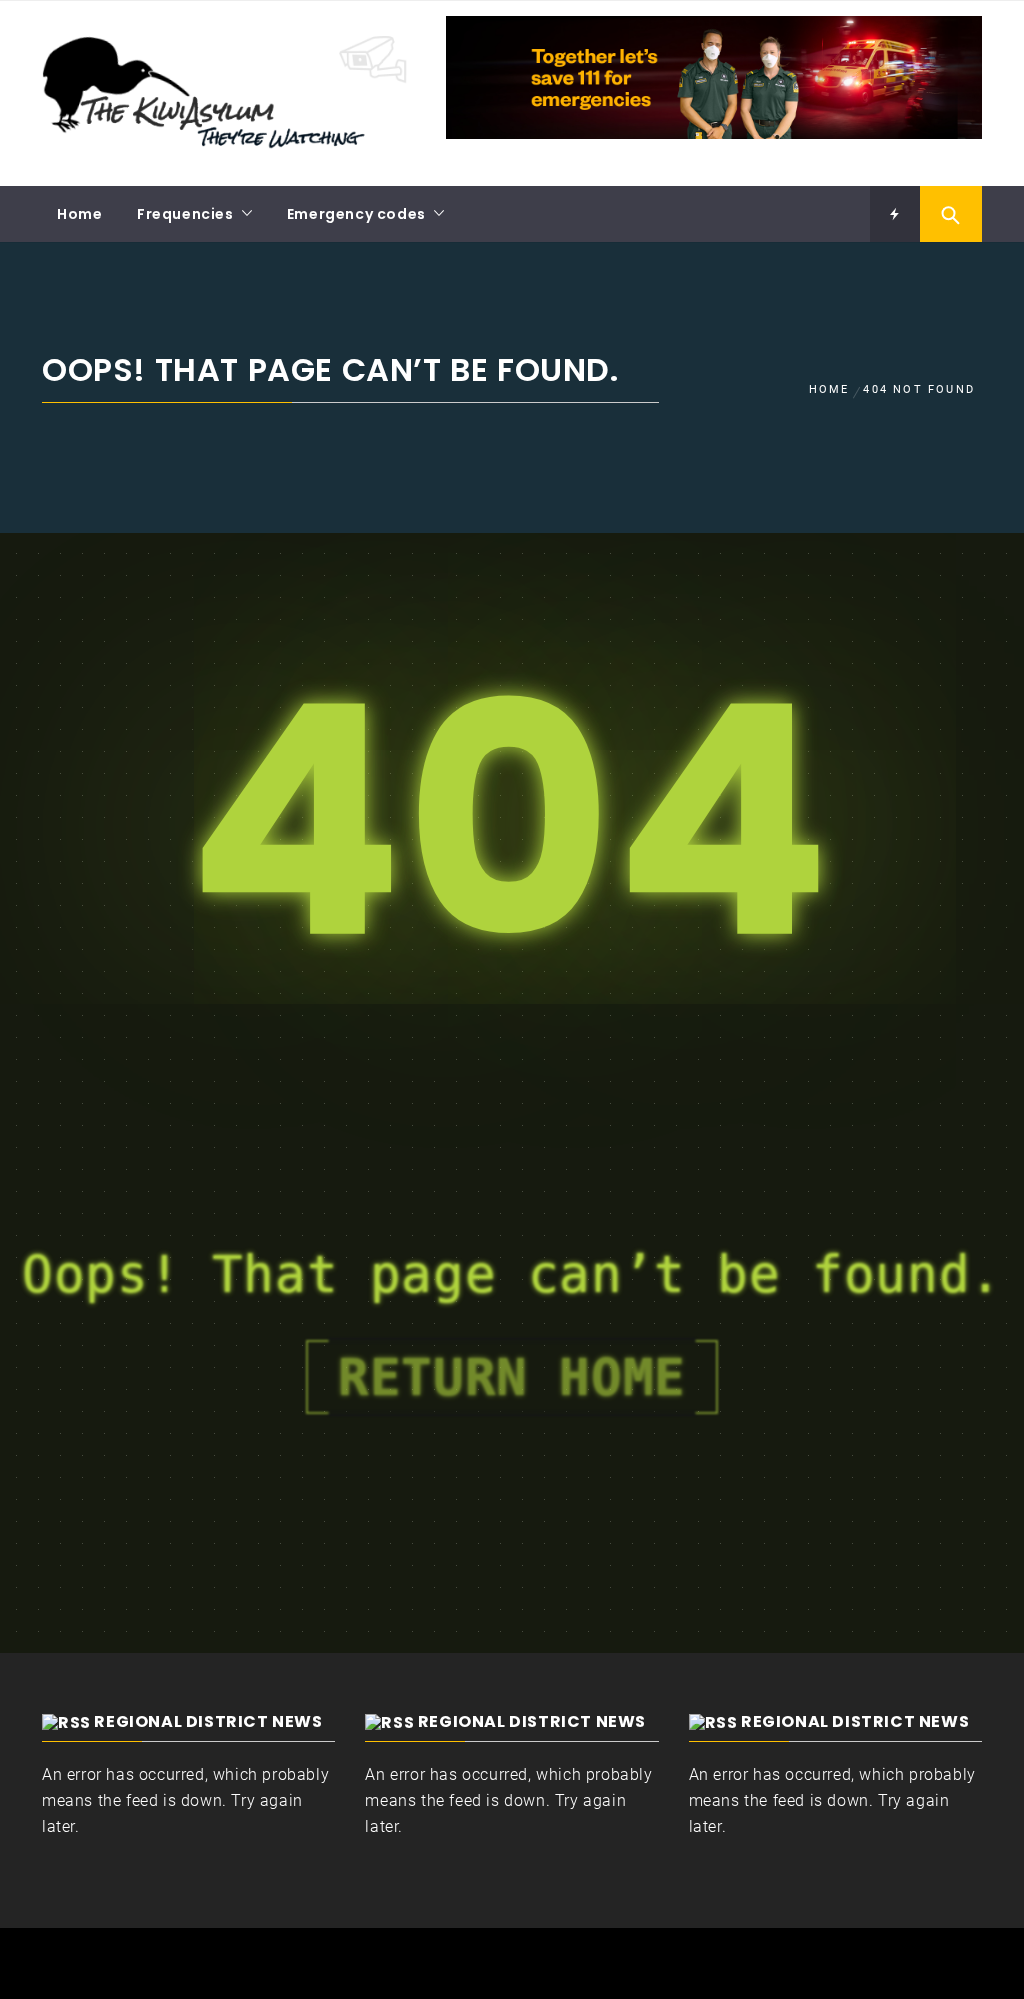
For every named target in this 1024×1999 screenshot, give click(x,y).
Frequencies (185, 214)
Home (79, 214)
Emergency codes (356, 214)
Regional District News (208, 1721)
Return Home (512, 1377)
